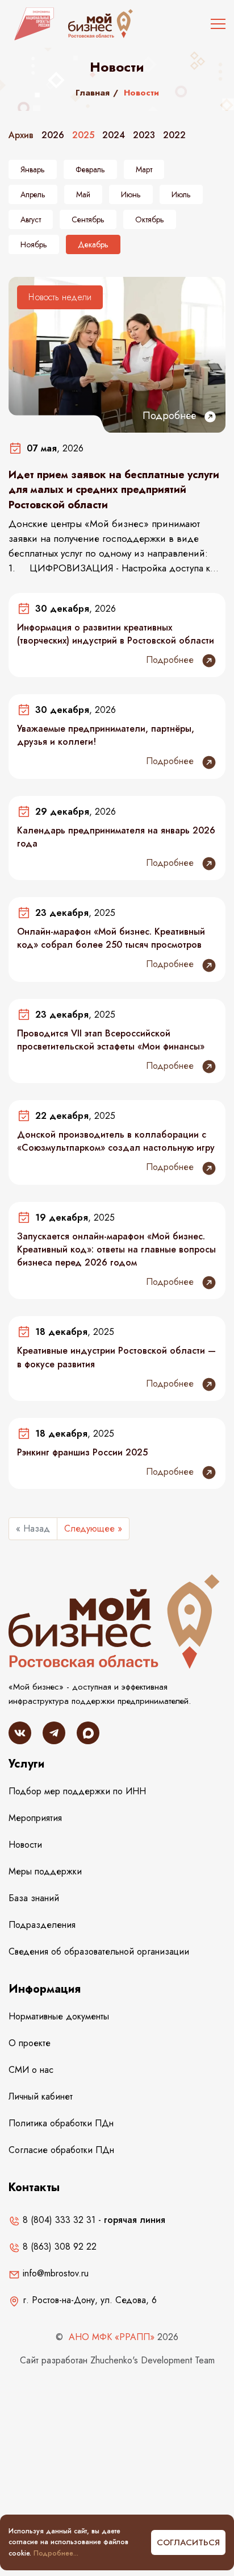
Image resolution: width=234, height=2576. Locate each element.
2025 (83, 135)
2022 (174, 135)
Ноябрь (34, 244)
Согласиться (188, 2542)
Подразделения (42, 1925)
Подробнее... (56, 2553)
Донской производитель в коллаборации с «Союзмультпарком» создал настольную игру (116, 1141)
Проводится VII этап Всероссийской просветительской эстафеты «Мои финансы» (111, 1040)
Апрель (33, 194)
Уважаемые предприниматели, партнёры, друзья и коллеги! (106, 735)
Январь (33, 169)
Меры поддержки (45, 1871)
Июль (181, 194)
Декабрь (93, 244)
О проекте (30, 2043)
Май (83, 194)
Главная (93, 93)
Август (31, 219)
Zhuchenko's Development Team (152, 2360)
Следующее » (93, 1528)
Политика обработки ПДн (61, 2123)
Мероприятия (35, 1818)
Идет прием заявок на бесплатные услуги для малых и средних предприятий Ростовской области (114, 490)
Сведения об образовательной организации (99, 1951)
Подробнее (171, 416)
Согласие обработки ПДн (61, 2150)
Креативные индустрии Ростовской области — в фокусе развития (116, 1357)
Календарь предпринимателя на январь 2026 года (116, 837)
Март (144, 169)
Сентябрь (88, 219)
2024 (114, 135)
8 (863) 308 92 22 (58, 2247)
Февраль (90, 169)
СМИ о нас (31, 2070)
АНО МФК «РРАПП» (112, 2337)
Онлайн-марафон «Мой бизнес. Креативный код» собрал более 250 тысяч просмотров (111, 938)
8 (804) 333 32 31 (58, 2220)
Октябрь (150, 219)
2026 (53, 135)
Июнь (131, 194)
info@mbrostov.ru (54, 2273)
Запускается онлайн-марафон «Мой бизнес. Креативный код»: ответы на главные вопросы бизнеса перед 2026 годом (116, 1250)
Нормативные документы (59, 2016)
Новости (25, 1845)
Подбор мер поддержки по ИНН (77, 1791)
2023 (144, 135)
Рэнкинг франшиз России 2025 (82, 1452)
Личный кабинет (41, 2096)
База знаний (34, 1898)
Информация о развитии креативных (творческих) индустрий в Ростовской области (116, 634)
